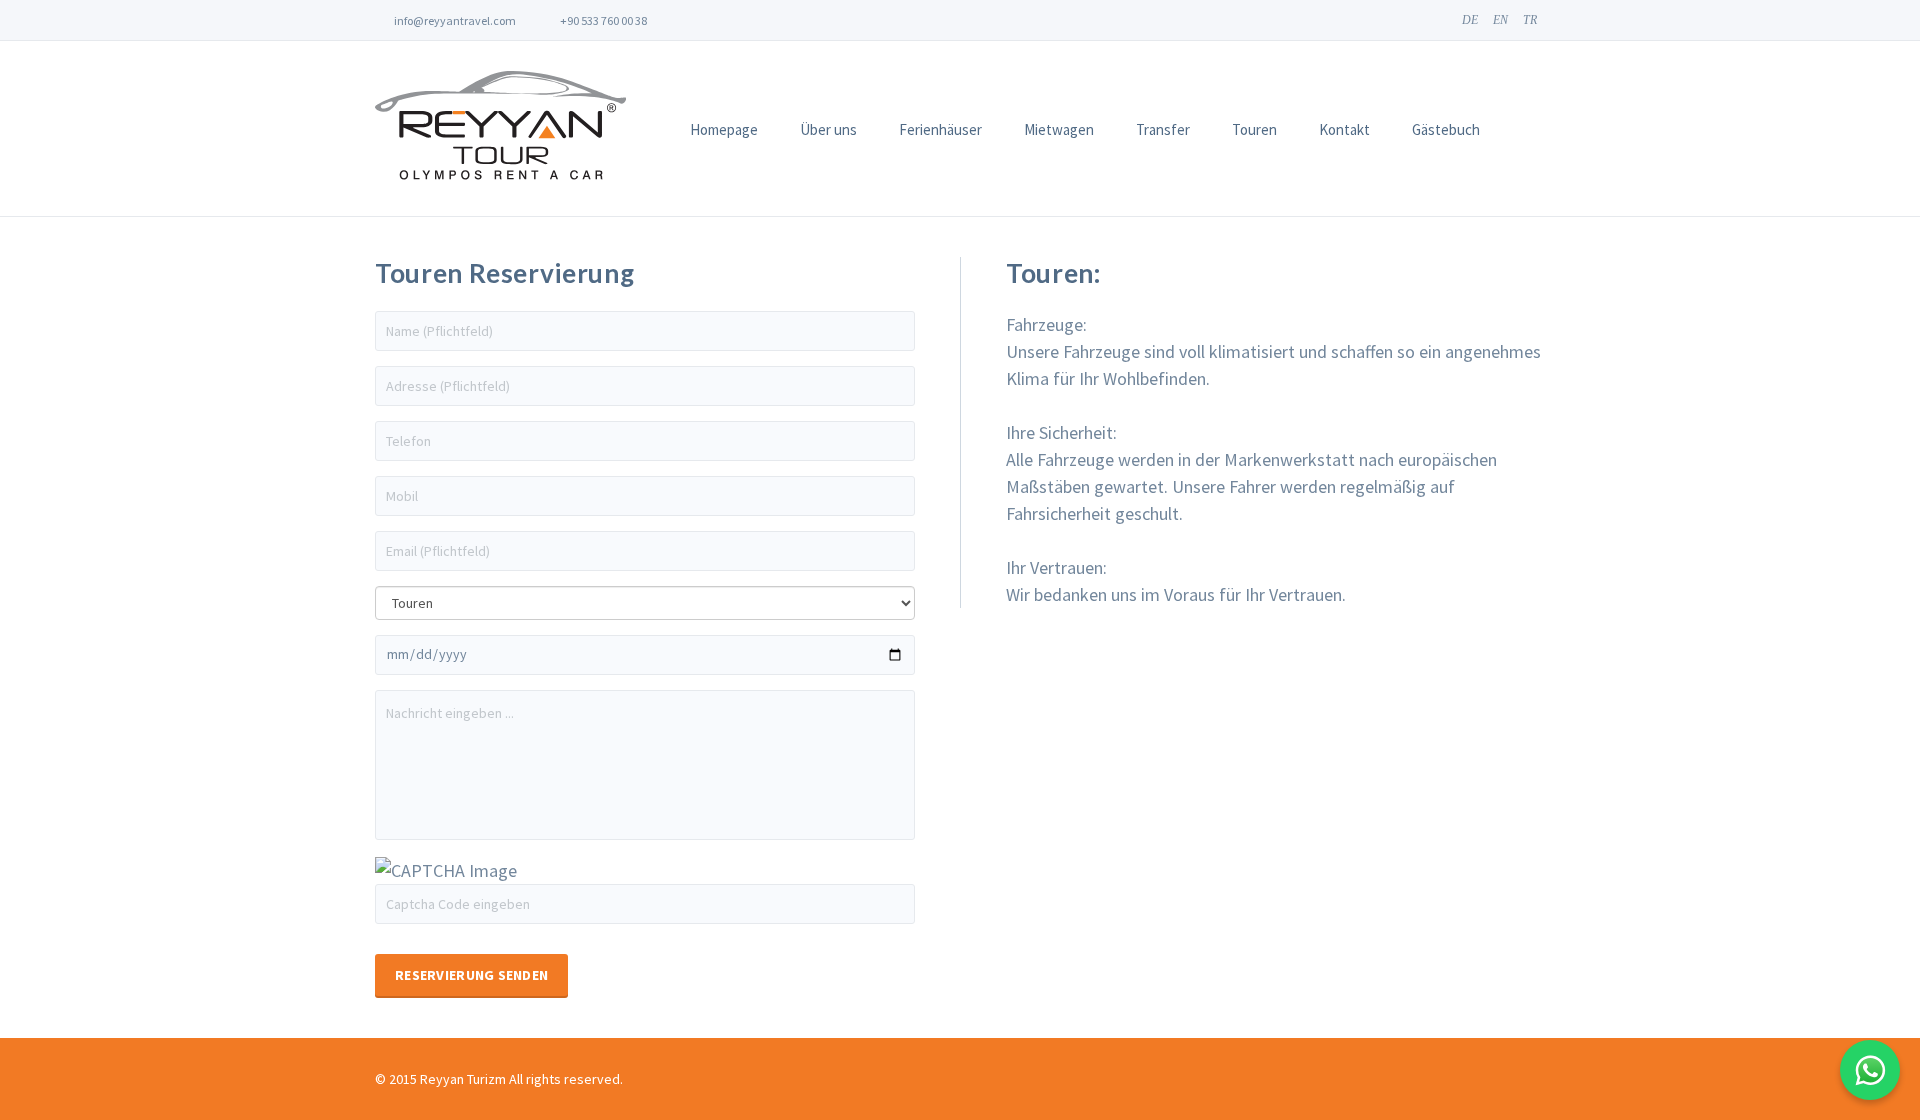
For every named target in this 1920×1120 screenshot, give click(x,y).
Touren (1254, 129)
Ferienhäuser (940, 129)
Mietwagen (1059, 129)
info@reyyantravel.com (454, 20)
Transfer (1163, 129)
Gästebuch (1446, 129)
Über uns (828, 129)
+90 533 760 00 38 (602, 20)
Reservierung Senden (471, 975)
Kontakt (1344, 129)
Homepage (724, 129)
